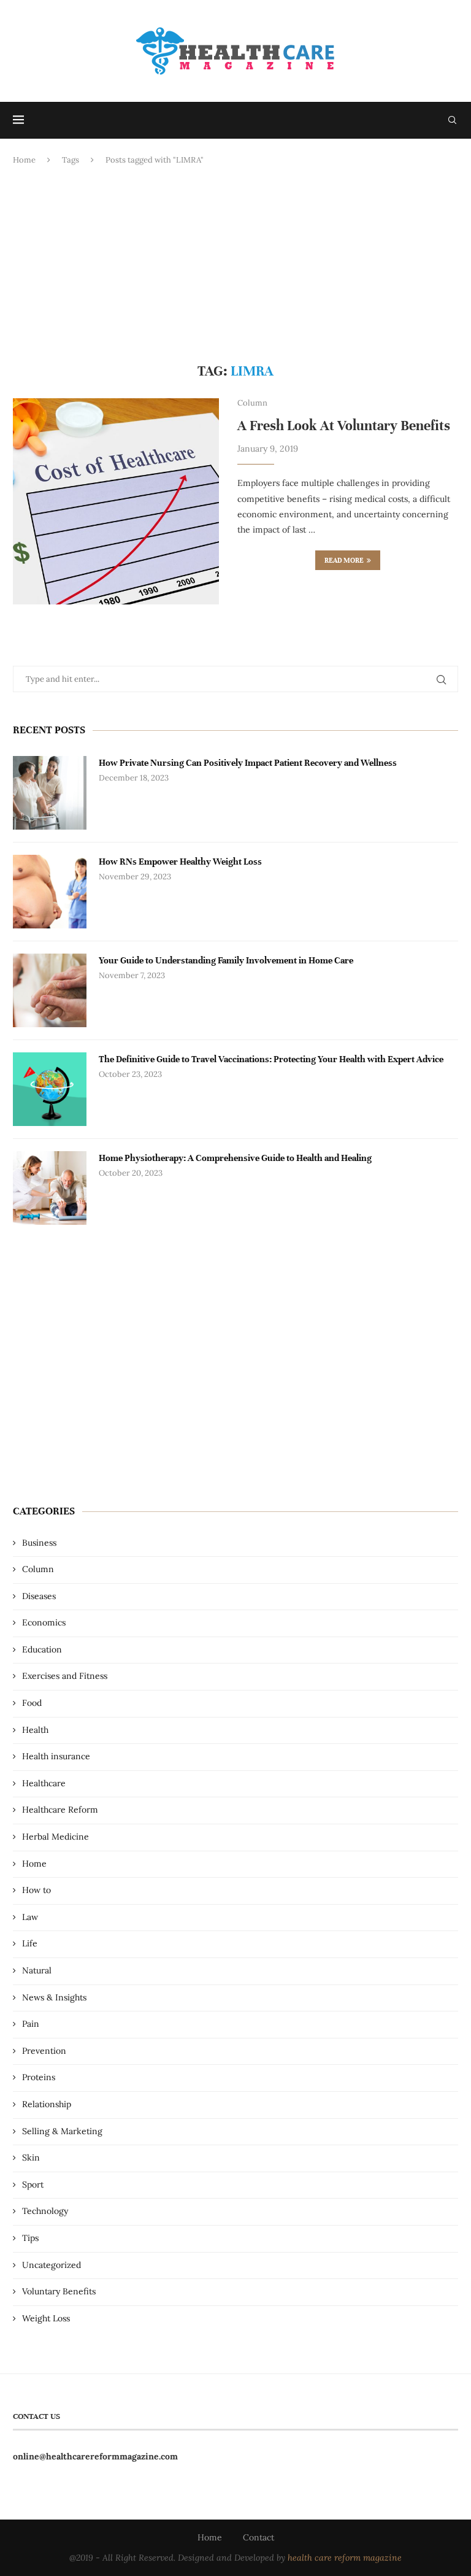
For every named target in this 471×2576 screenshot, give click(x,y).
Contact (258, 2537)
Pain (31, 2024)
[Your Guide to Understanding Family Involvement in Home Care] (50, 990)
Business (39, 1543)
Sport (33, 2185)
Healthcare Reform (60, 1810)
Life (30, 1943)
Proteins (39, 2077)
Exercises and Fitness (65, 1676)
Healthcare (44, 1783)
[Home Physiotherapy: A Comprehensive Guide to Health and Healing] (50, 1188)
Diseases (39, 1596)
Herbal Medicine (56, 1837)
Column (38, 1569)
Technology (45, 2211)
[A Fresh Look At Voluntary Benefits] (116, 501)
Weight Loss (46, 2318)
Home (24, 160)
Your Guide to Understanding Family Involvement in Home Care (226, 960)
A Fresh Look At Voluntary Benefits (344, 426)
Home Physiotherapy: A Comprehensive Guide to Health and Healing (235, 1158)
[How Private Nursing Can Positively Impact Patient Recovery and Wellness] (50, 793)
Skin (31, 2158)
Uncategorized (52, 2265)
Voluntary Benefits (59, 2291)
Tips (30, 2238)
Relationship (47, 2104)
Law (30, 1917)
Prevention (44, 2051)
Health (35, 1730)
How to (36, 1890)
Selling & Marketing (62, 2131)
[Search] (452, 120)
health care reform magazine (345, 2558)
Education (42, 1649)
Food (32, 1703)
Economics (44, 1622)
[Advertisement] (235, 264)
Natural (37, 1970)
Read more (344, 560)
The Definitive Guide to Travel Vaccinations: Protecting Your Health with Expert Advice (271, 1059)
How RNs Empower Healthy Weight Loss (180, 862)
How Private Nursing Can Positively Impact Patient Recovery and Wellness (248, 763)
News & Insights (54, 1997)
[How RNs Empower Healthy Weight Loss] (50, 892)
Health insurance (56, 1756)
